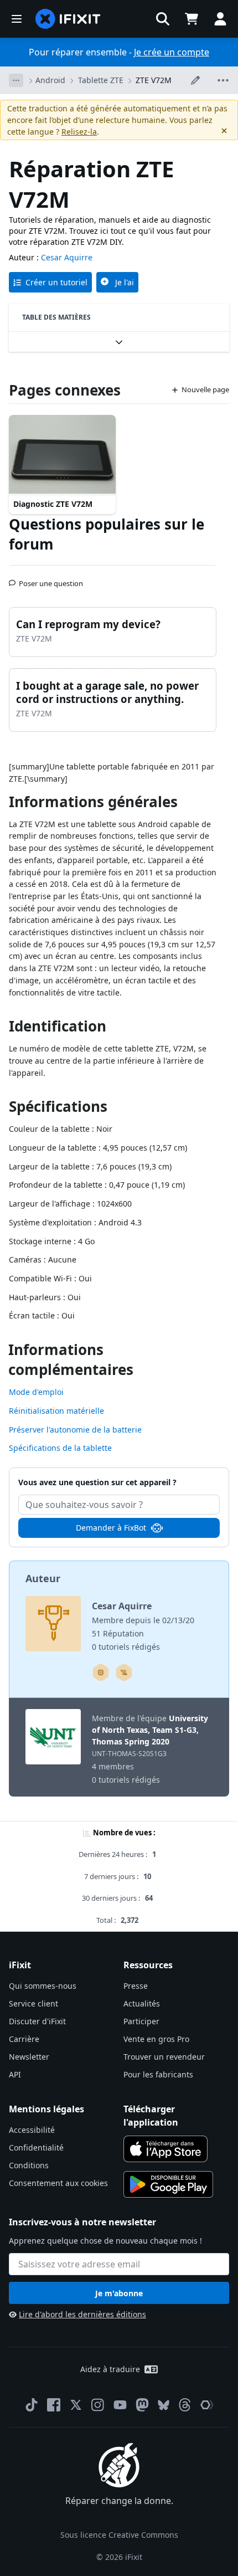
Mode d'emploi (36, 1392)
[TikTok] (32, 2405)
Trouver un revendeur (164, 2057)
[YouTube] (120, 2405)
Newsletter (29, 2057)
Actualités (142, 2003)
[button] (163, 19)
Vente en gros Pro (156, 2039)
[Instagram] (98, 2405)
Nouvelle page (205, 389)
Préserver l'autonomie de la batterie (75, 1430)
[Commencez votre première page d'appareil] (101, 1672)
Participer (141, 2021)
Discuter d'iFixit (37, 2021)
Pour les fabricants (158, 2074)
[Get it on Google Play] (168, 2184)
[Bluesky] (164, 2405)
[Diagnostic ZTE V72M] (62, 455)
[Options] (16, 80)
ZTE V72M (154, 80)
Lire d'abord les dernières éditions (82, 2314)
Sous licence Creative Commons (119, 2535)
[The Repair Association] (207, 2405)
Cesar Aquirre (67, 257)
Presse (136, 1986)
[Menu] (17, 19)
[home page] (68, 19)
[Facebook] (54, 2405)
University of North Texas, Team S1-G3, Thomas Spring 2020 (150, 1730)
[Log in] (220, 19)
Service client (33, 2003)
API (15, 2074)
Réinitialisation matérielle (56, 1411)
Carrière (24, 2039)
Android (50, 80)
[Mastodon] (142, 2405)
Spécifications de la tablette (60, 1448)
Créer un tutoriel (56, 282)
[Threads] (185, 2405)
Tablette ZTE (101, 80)
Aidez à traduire (110, 2369)
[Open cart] (192, 19)
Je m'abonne (119, 2293)
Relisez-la (79, 132)
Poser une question (51, 579)
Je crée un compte (172, 52)
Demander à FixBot (111, 1528)
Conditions (29, 2165)
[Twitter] (76, 2405)
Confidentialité (36, 2147)
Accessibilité (32, 2130)
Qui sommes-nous (43, 1986)
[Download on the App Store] (165, 2149)
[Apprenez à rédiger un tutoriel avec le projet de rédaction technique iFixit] (124, 1672)
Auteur (43, 1578)
